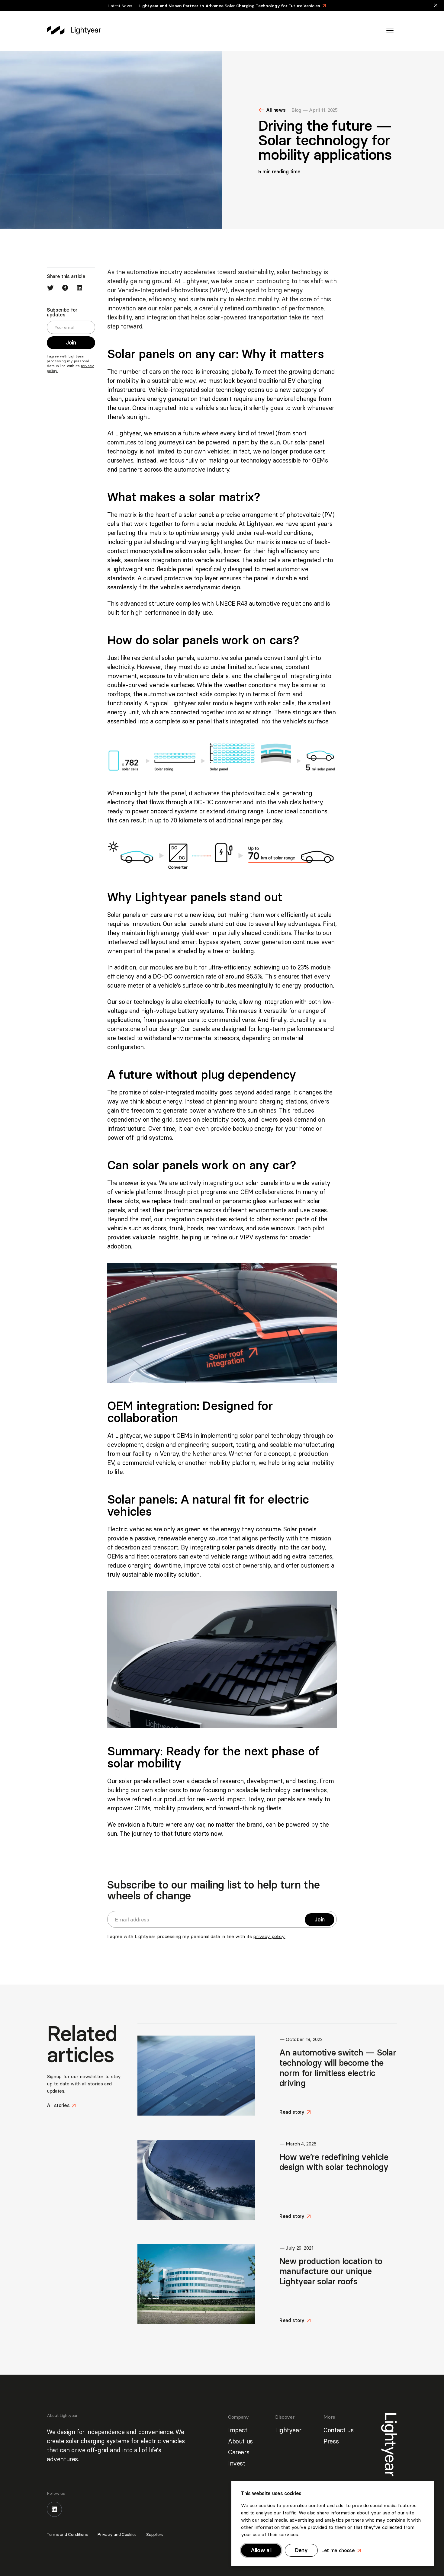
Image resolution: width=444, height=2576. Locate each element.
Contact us (338, 2430)
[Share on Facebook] (65, 288)
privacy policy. (269, 1936)
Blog (296, 110)
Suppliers (155, 2534)
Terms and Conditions (67, 2534)
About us (240, 2441)
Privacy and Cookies (117, 2534)
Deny (301, 2550)
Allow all (261, 2550)
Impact (238, 2430)
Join (73, 343)
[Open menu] (390, 30)
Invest (237, 2463)
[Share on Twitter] (50, 288)
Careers (239, 2452)
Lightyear (288, 2430)
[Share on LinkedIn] (79, 288)
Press (331, 2441)
